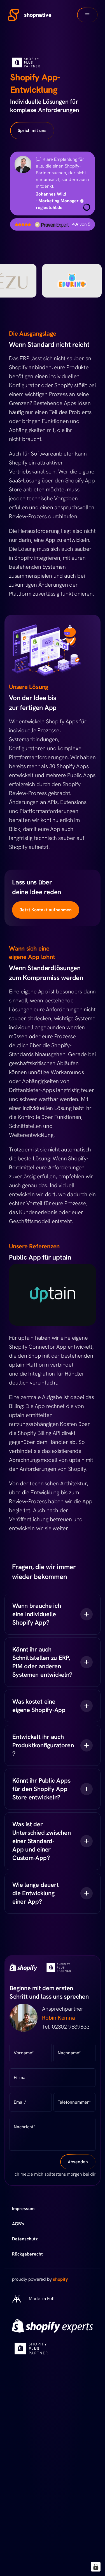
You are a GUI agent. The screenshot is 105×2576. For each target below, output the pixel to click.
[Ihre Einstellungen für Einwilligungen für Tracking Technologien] (96, 2567)
